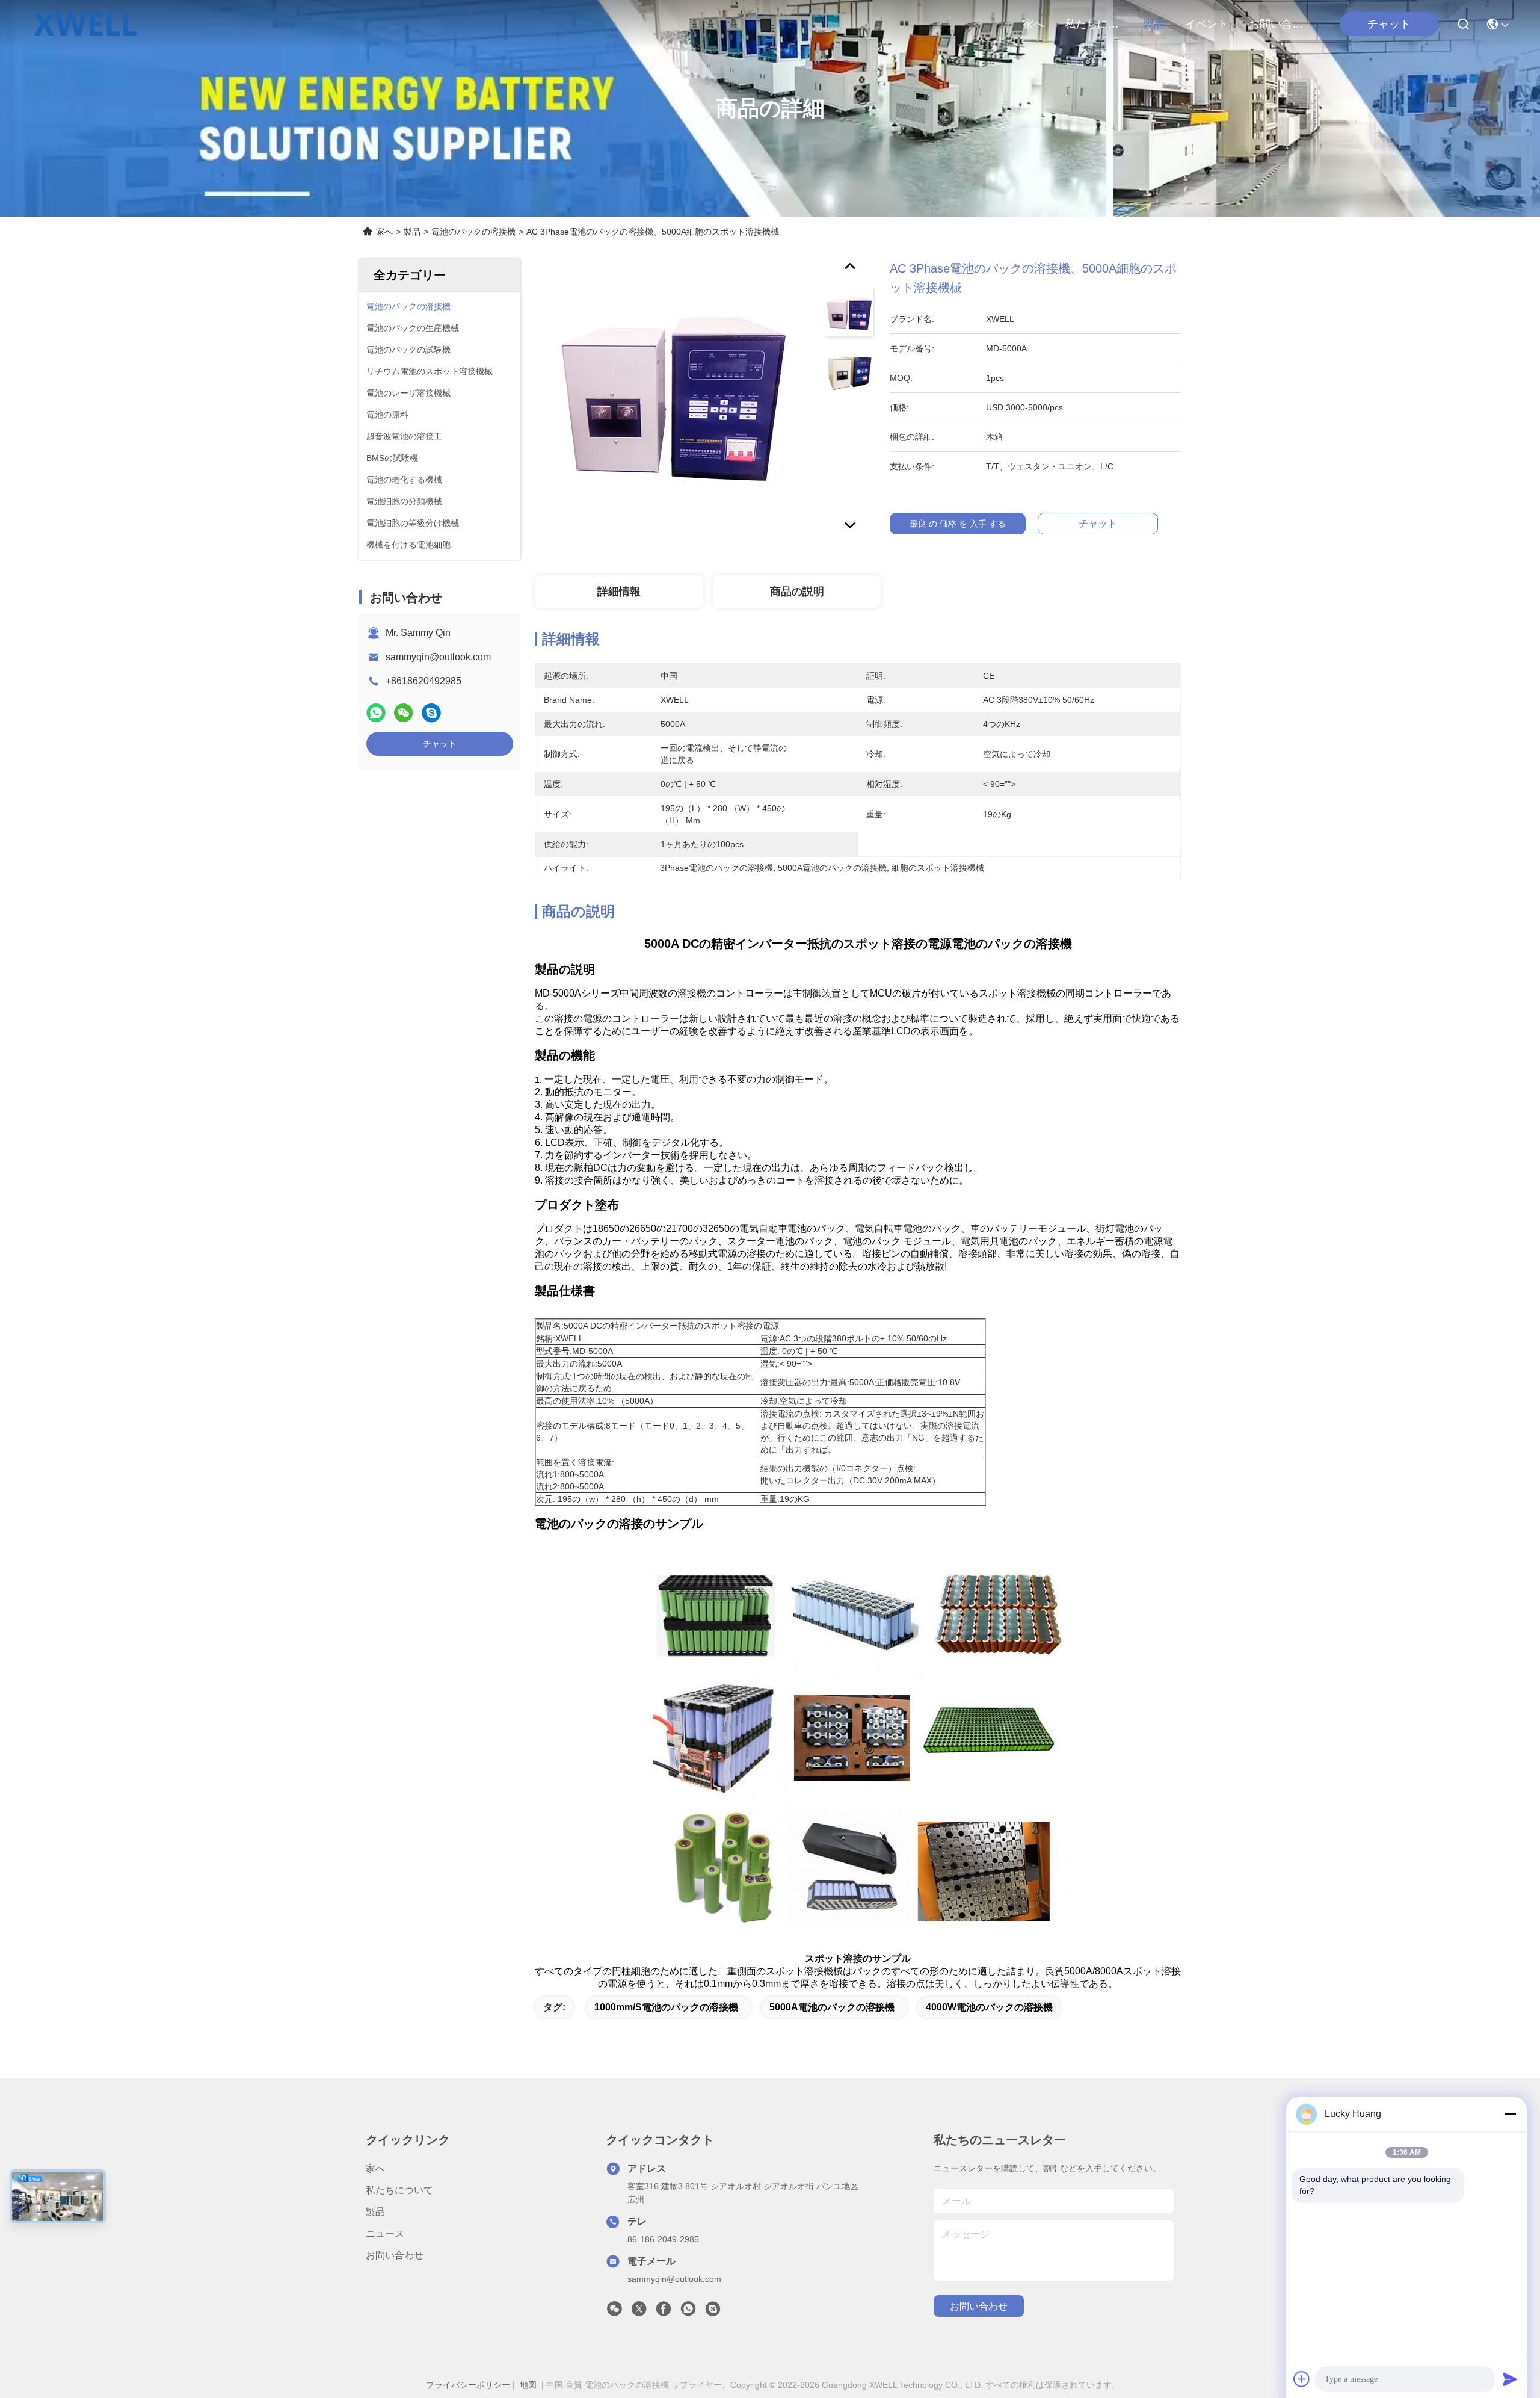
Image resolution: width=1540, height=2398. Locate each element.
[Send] (1510, 2379)
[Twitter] (639, 2312)
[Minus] (1510, 2114)
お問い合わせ (1278, 24)
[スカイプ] (431, 713)
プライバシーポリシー (468, 2385)
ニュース (385, 2233)
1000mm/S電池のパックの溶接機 (666, 2007)
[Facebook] (664, 2312)
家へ (1033, 24)
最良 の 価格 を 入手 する (958, 524)
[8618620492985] (688, 2312)
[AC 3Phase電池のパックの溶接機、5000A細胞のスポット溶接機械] (674, 398)
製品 (1154, 24)
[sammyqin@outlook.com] (713, 2312)
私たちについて (1094, 24)
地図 (528, 2385)
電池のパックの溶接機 (473, 232)
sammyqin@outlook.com (438, 657)
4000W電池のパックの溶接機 (989, 2007)
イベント (1207, 24)
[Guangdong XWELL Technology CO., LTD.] (85, 24)
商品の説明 (797, 592)
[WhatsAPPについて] (376, 713)
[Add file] (1302, 2379)
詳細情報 (619, 592)
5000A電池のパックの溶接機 (832, 2007)
